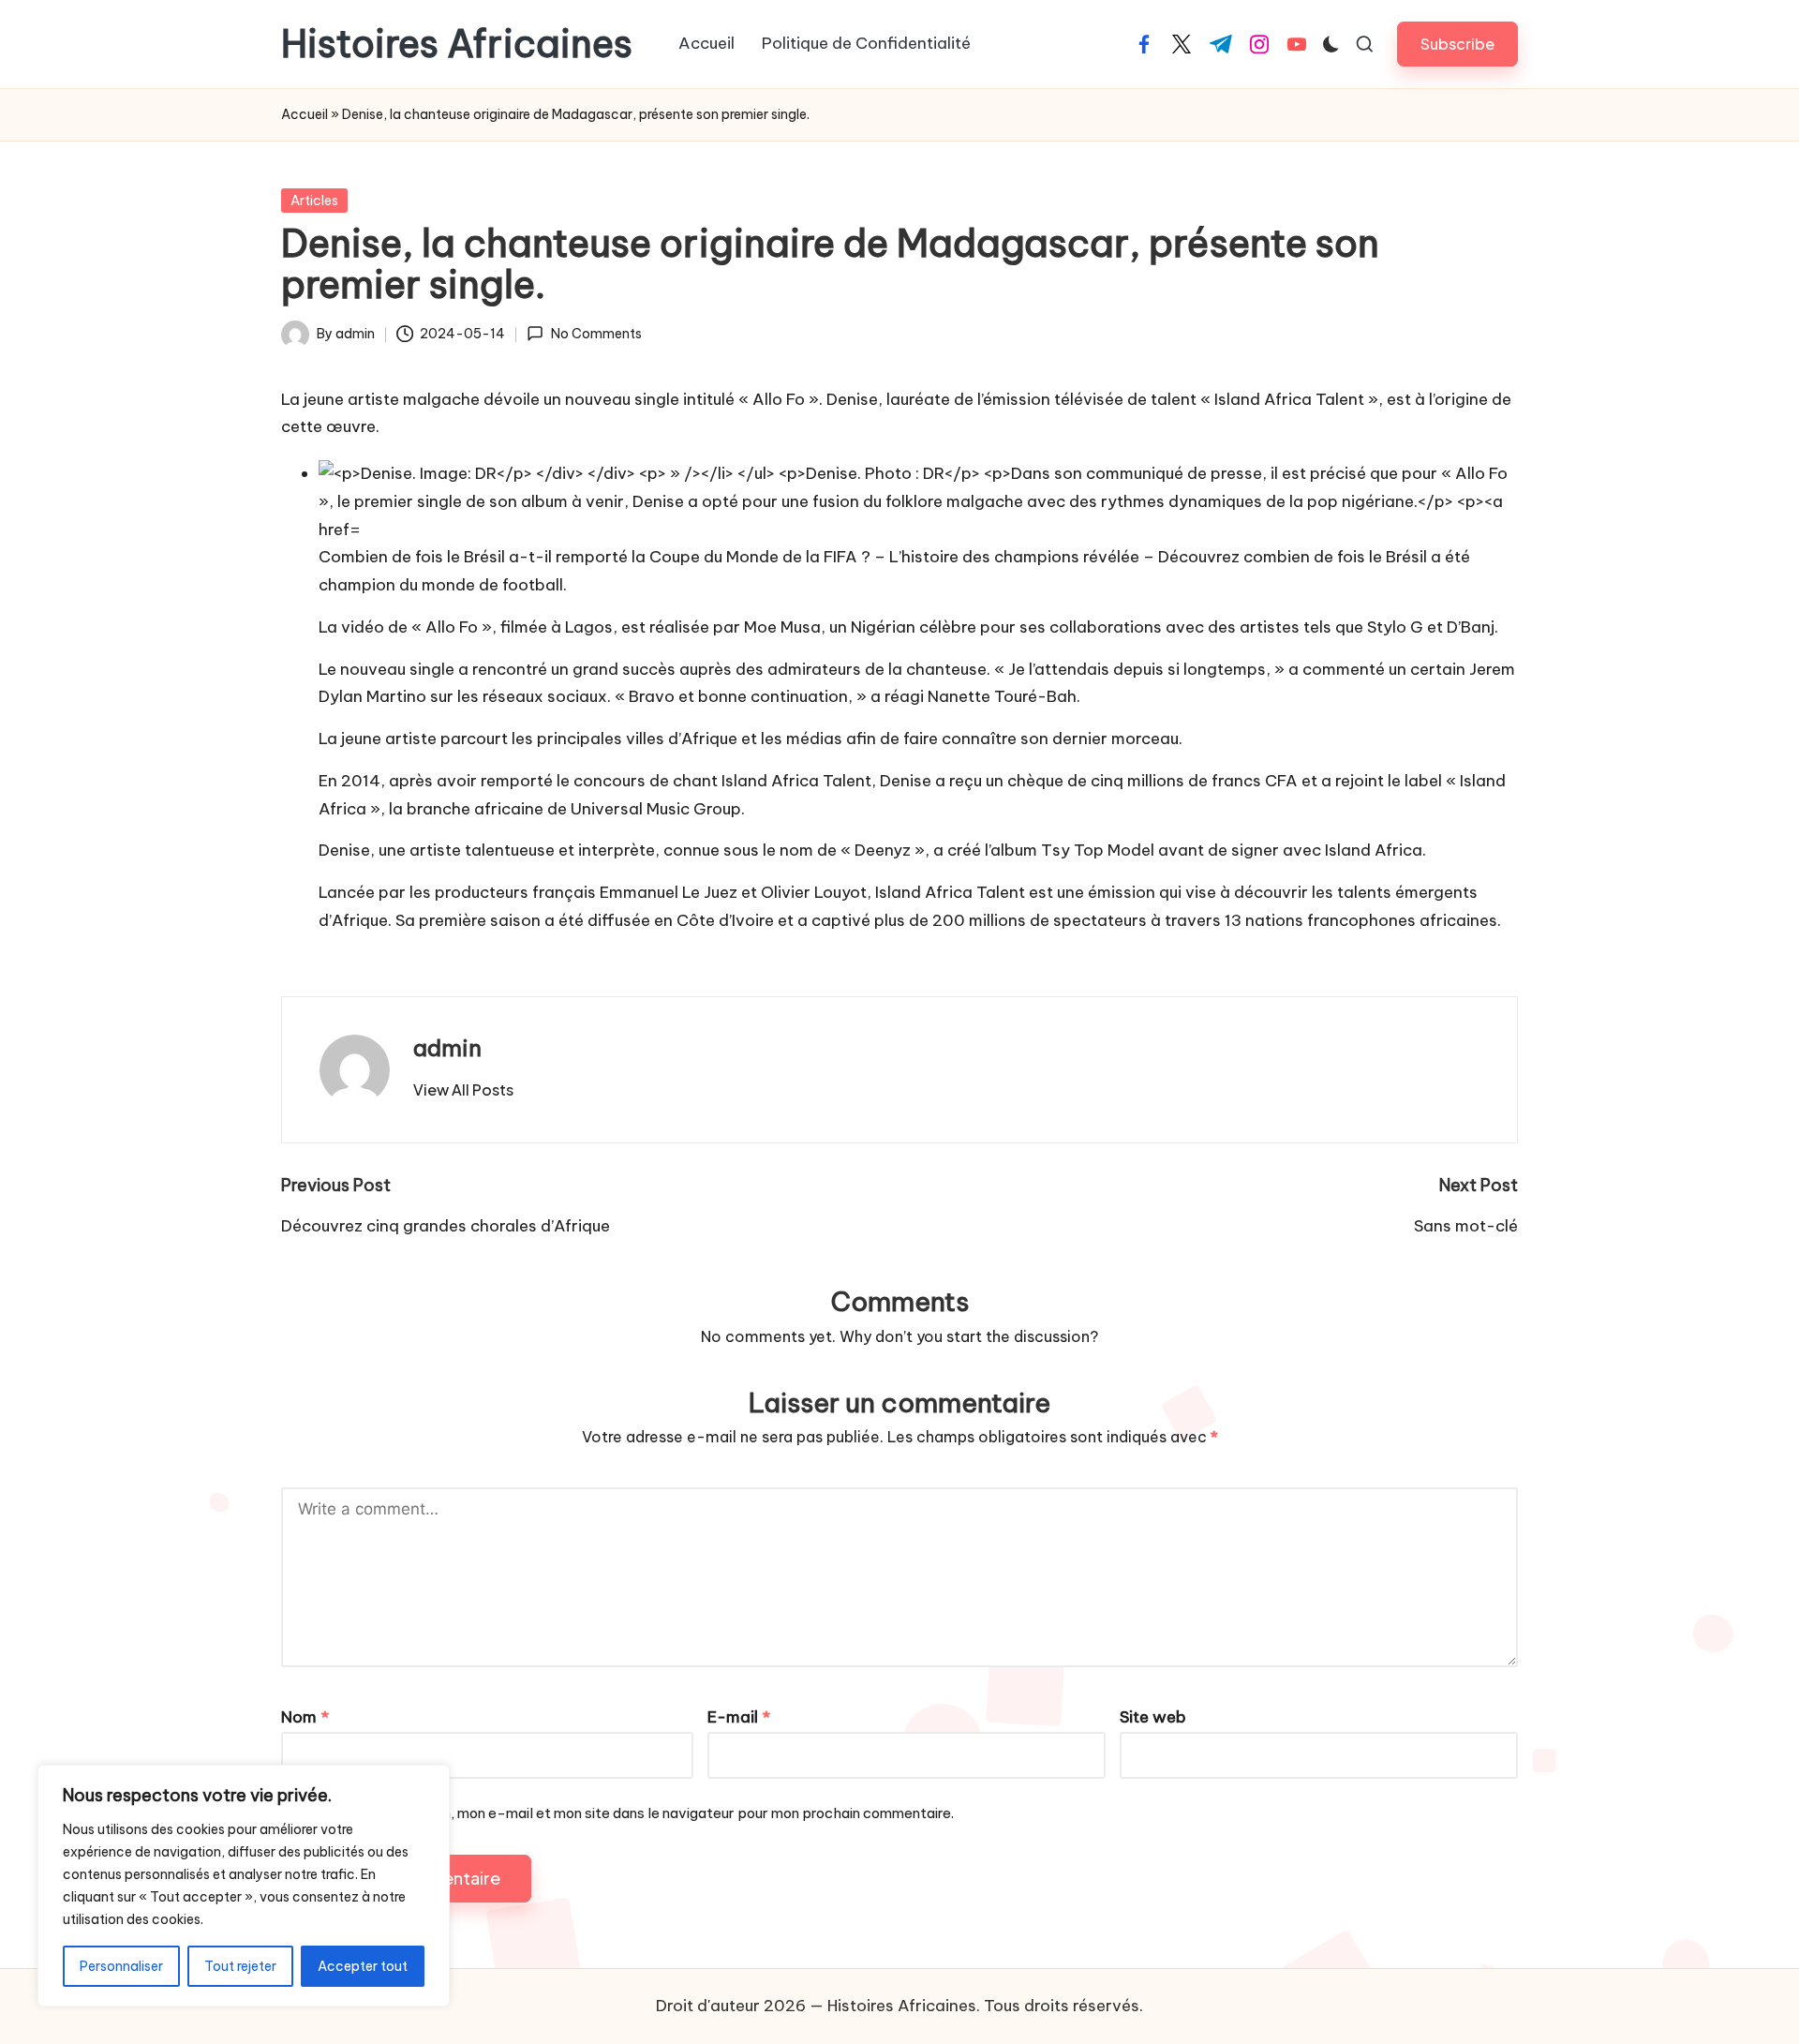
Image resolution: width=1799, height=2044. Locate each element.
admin (447, 1048)
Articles (314, 201)
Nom (305, 1717)
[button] (1457, 44)
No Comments (596, 334)
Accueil (305, 114)
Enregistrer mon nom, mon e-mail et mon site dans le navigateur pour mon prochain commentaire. (634, 1813)
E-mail (739, 1717)
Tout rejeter (240, 1966)
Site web (1153, 1717)
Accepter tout (363, 1966)
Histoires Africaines (457, 44)
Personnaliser (121, 1966)
